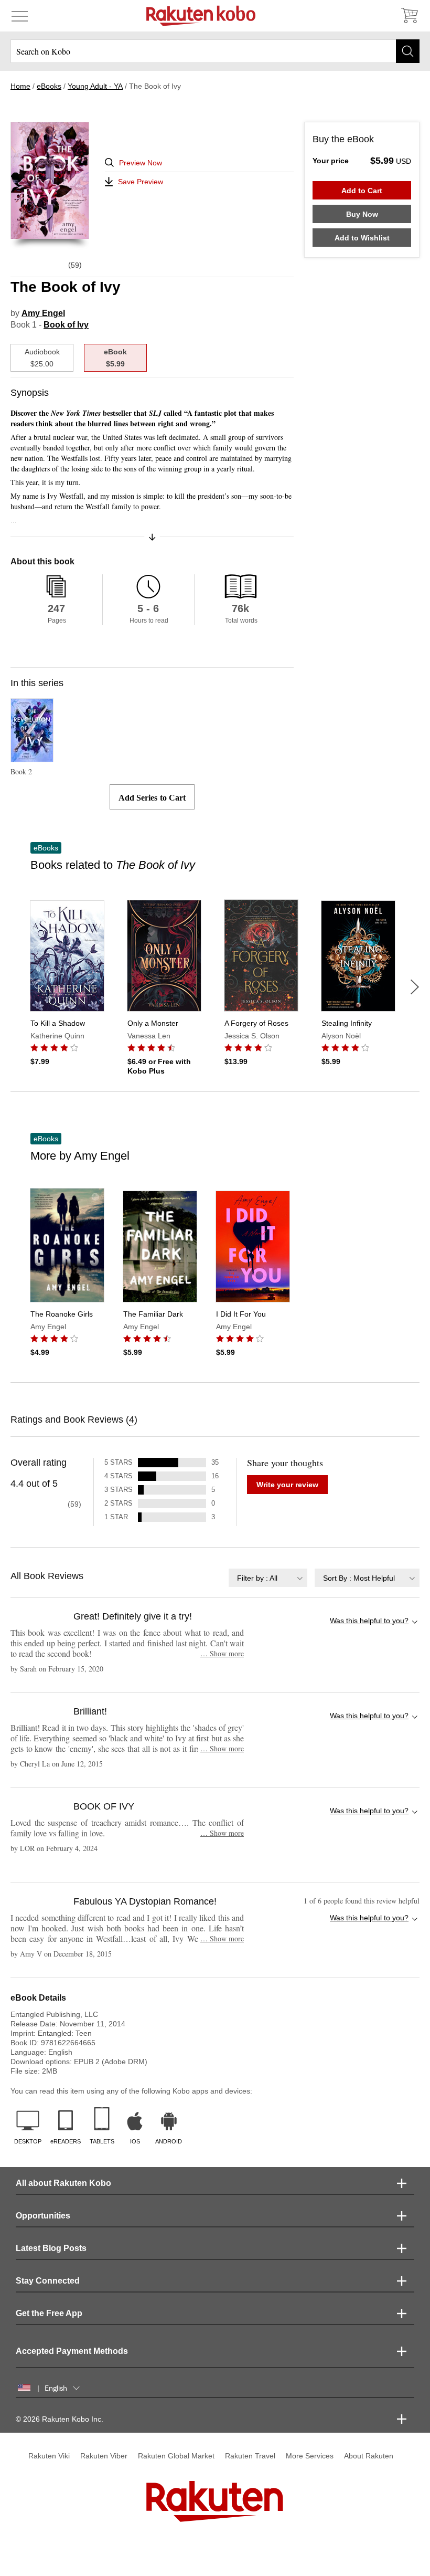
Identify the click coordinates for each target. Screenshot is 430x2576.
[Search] (408, 51)
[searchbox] (215, 51)
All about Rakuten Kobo (63, 2183)
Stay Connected (48, 2281)
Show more (222, 1653)
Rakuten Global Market (176, 2456)
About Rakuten (369, 2456)
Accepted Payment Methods (72, 2351)
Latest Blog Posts (51, 2248)
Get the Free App (49, 2313)
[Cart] (409, 16)
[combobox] (268, 1578)
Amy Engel (43, 313)
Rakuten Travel (250, 2456)
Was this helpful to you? (369, 1621)
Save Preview (141, 182)
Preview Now (141, 163)
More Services (310, 2456)
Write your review (287, 1485)
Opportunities (43, 2216)
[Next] (415, 987)
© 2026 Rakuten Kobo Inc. (60, 2419)
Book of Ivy (66, 325)
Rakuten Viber (104, 2456)
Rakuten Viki (49, 2456)
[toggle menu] (20, 16)
